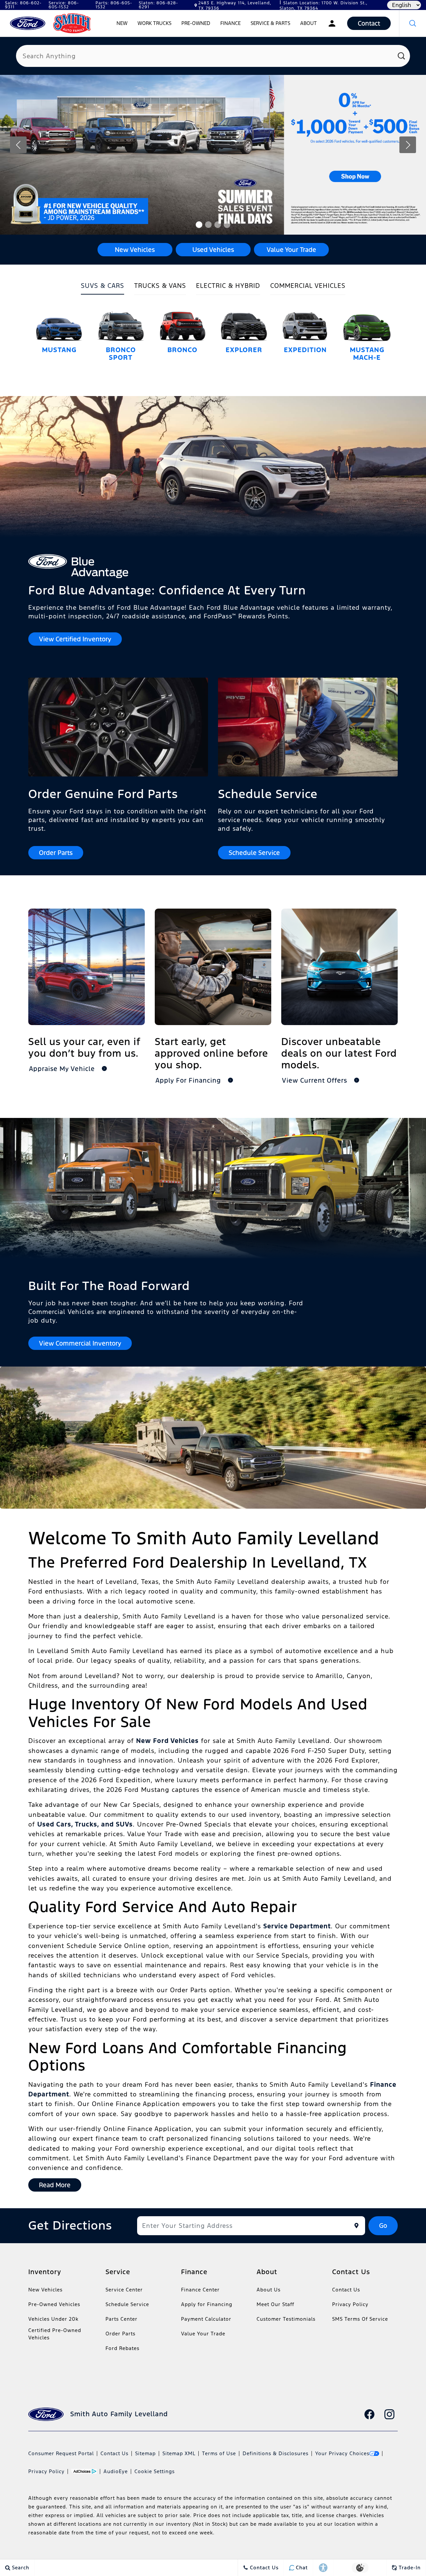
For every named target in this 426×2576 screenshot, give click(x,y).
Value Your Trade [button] (291, 250)
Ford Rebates (122, 2348)
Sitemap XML (179, 2453)
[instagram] (389, 2414)
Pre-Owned (196, 23)
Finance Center (200, 2290)
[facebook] (369, 2414)
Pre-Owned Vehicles (54, 2304)
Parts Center (121, 2319)
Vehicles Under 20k (53, 2319)
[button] (413, 23)
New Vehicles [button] (135, 250)
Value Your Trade (203, 2334)
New (122, 23)
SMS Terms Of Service (360, 2319)
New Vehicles (45, 2290)
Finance (230, 23)
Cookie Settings (155, 2471)
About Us (269, 2290)
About (309, 23)
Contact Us (346, 2290)
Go (383, 2226)
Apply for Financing (207, 2304)
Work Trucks (154, 23)
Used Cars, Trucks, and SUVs (85, 1824)
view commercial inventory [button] (80, 1343)
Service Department (297, 1926)
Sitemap (145, 2453)
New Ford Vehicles (167, 1741)
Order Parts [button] (56, 853)
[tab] (103, 288)
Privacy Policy (350, 2304)
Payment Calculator (206, 2319)
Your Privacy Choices (342, 2453)
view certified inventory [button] (75, 639)
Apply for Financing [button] (189, 1080)
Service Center (124, 2290)
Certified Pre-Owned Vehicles (55, 2334)
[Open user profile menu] (332, 23)
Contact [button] (369, 23)
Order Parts (120, 2334)
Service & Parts (270, 23)
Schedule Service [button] (254, 853)
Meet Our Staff (275, 2304)
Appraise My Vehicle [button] (63, 1069)
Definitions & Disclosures (276, 2453)
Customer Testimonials (286, 2319)
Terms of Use (219, 2453)
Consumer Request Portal (61, 2453)
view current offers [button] (316, 1080)
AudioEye (116, 2471)
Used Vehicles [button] (213, 250)
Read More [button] (55, 2185)
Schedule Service (127, 2304)
